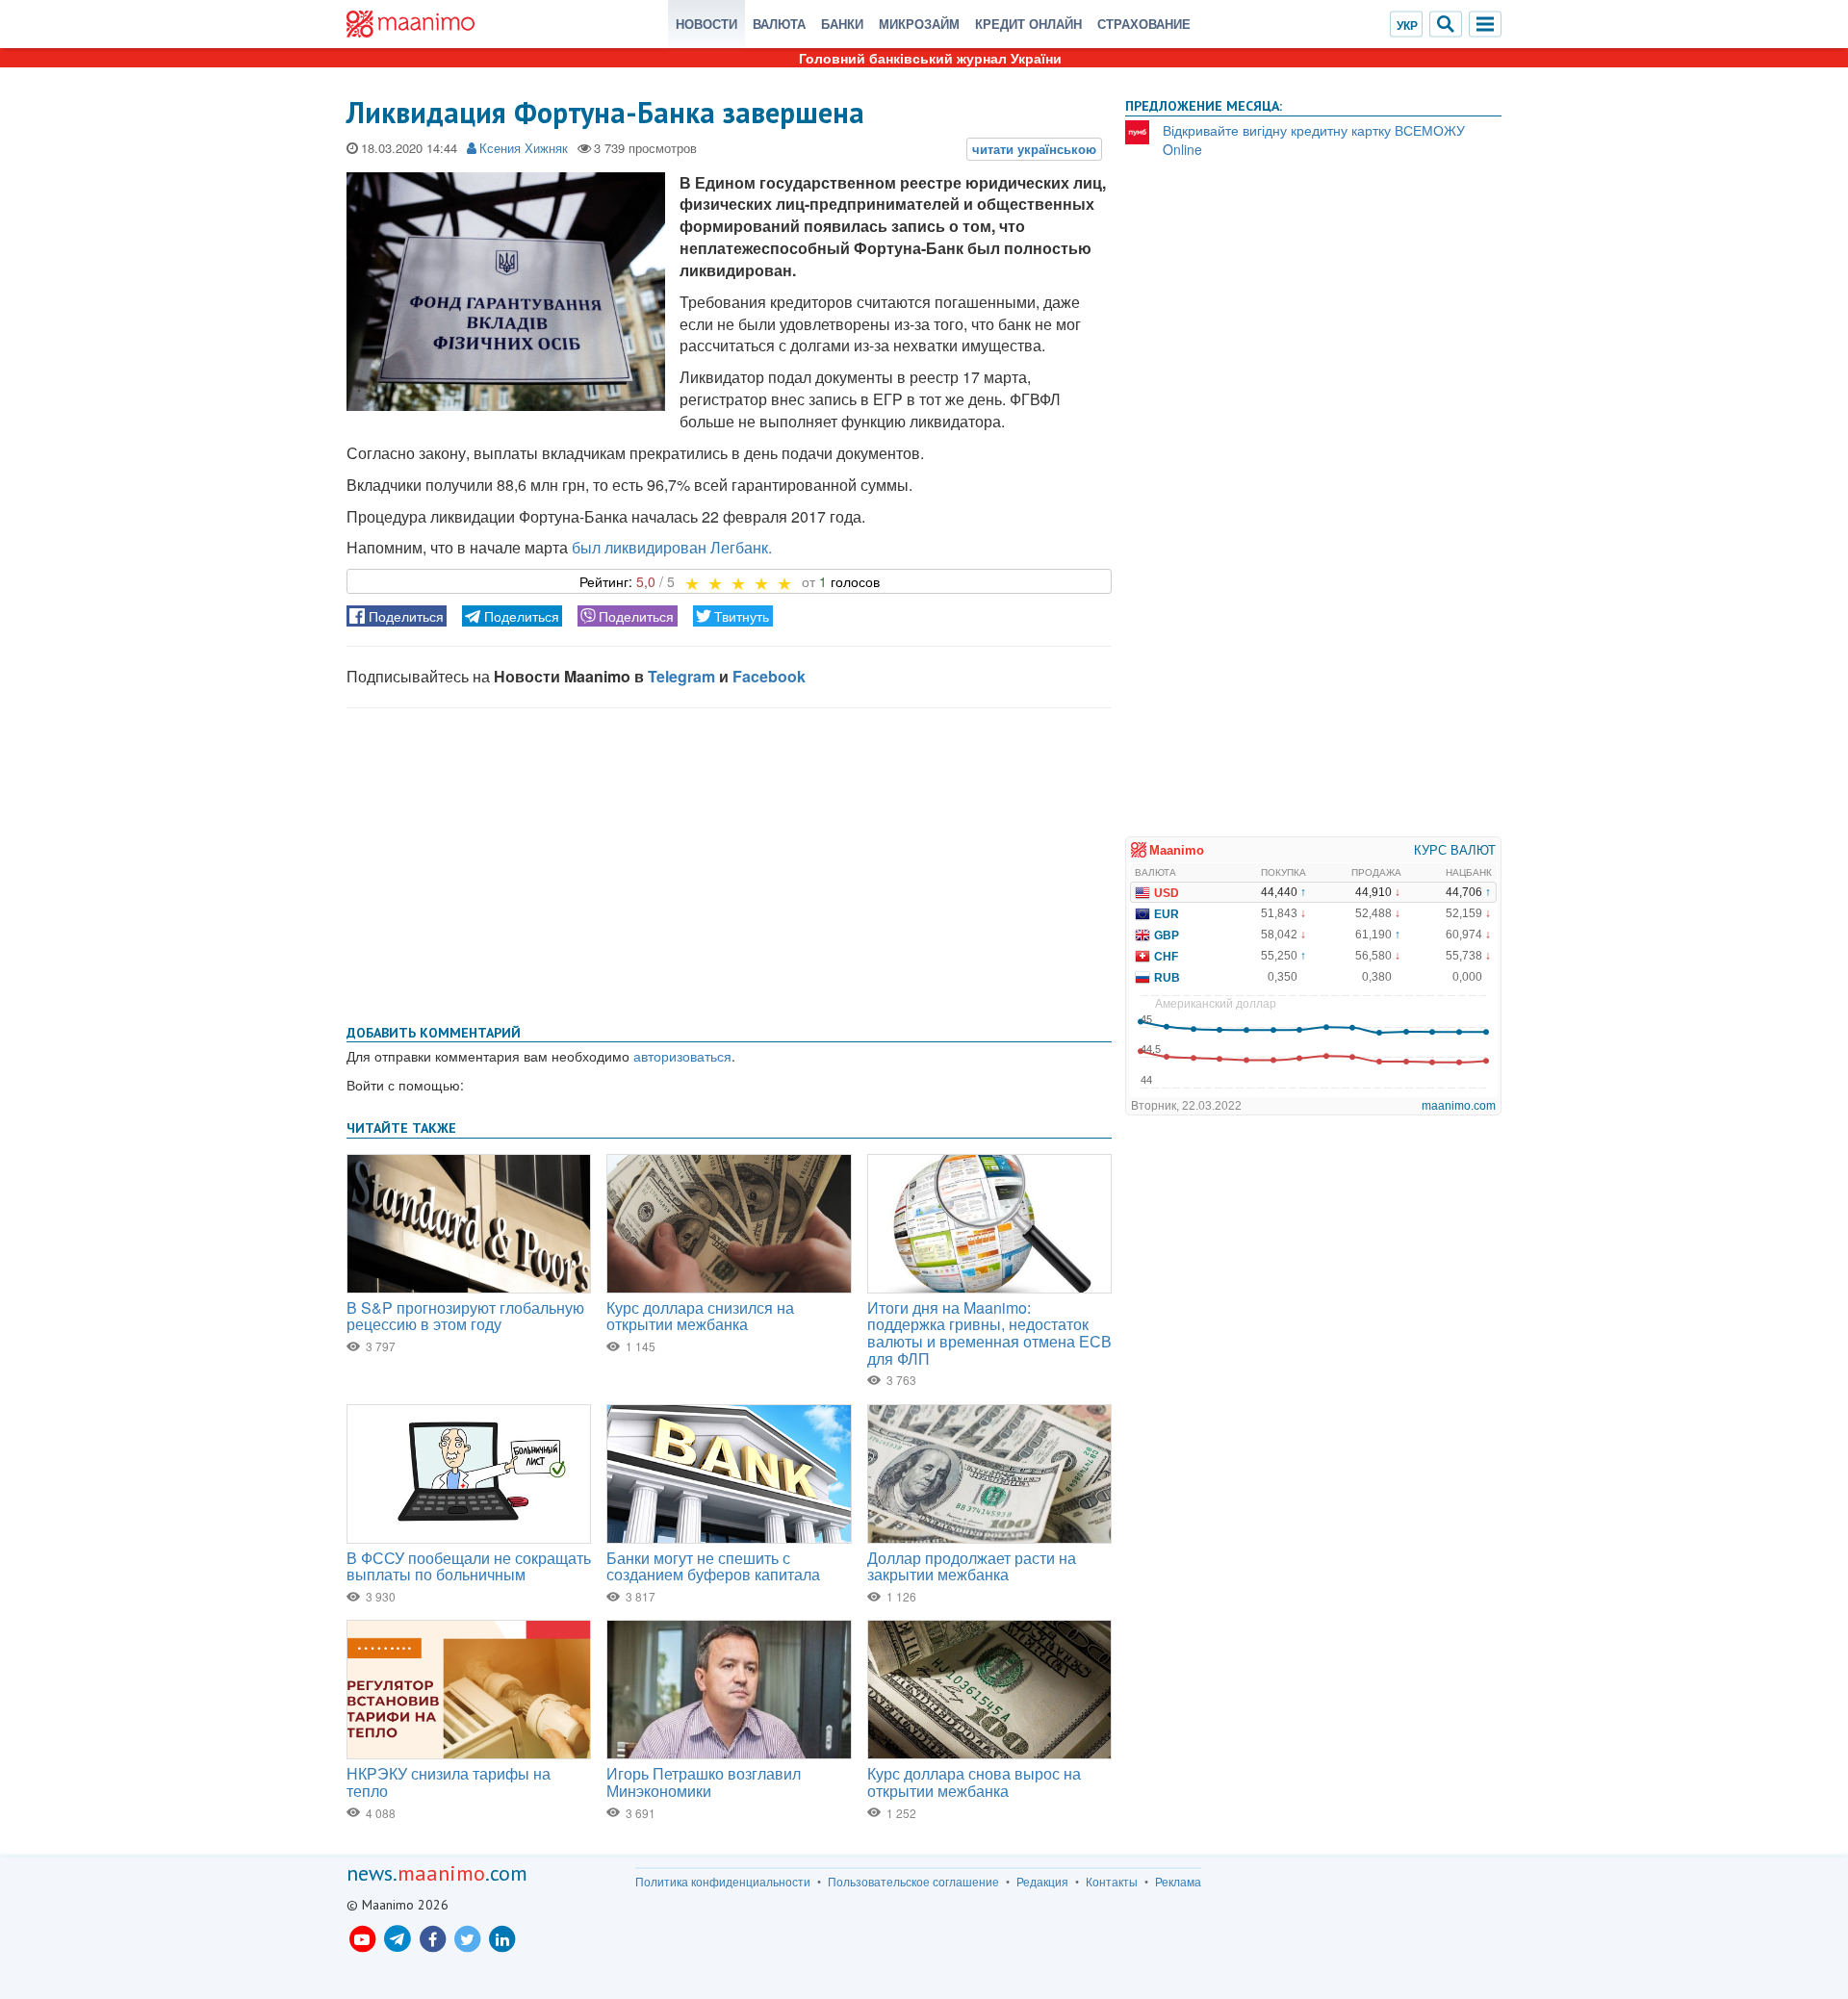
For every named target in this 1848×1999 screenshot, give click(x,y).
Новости (706, 24)
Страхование (1144, 24)
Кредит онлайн (1028, 24)
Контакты (1112, 1882)
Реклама (1178, 1882)
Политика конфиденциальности (723, 1882)
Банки (842, 24)
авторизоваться (682, 1056)
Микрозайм (919, 24)
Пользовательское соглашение (913, 1882)
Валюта (779, 24)
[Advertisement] (729, 862)
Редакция (1042, 1882)
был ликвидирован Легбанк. (672, 547)
